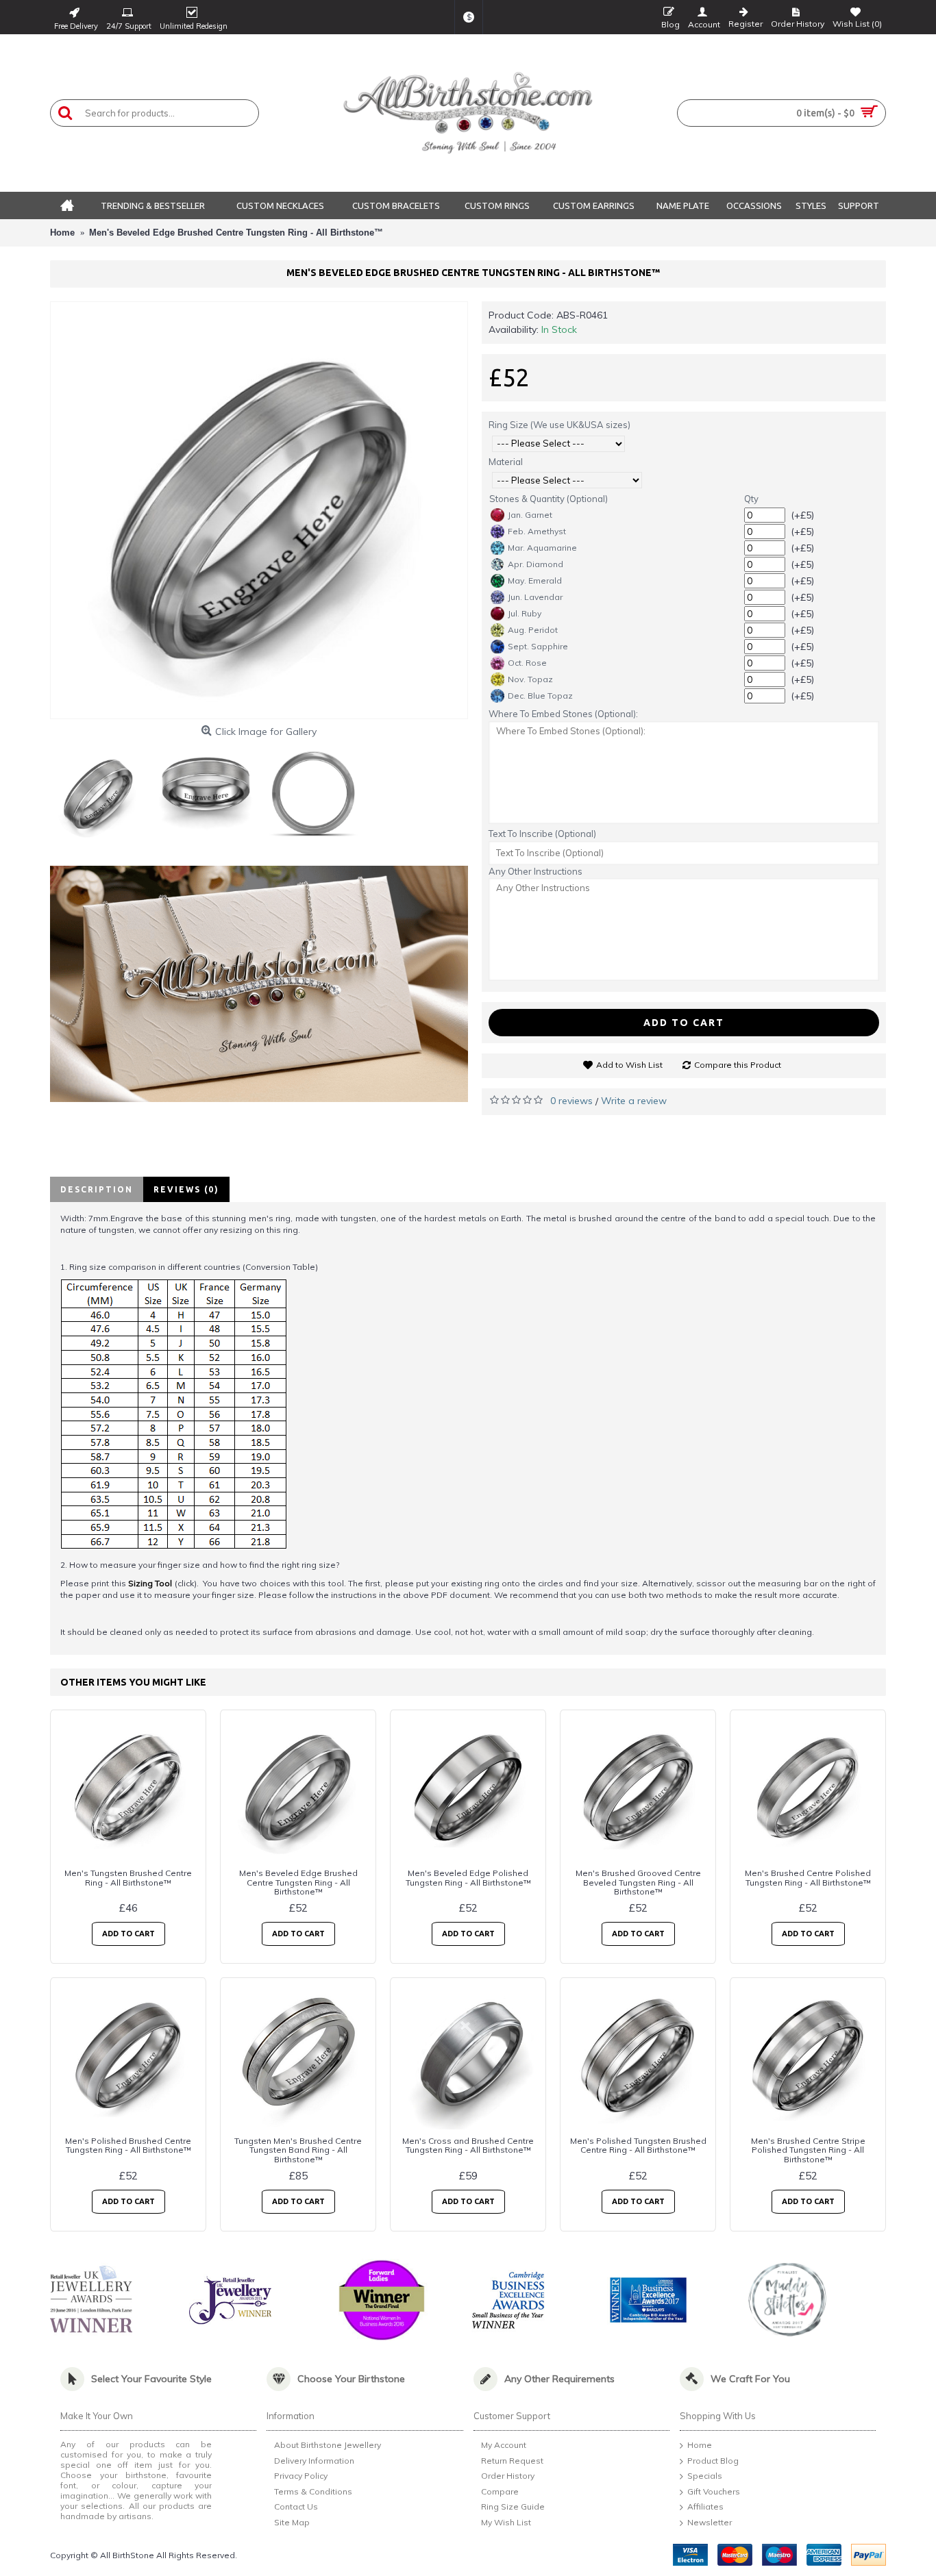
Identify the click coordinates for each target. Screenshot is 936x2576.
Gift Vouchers (714, 2491)
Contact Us (296, 2507)
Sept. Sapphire (538, 646)
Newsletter (710, 2522)
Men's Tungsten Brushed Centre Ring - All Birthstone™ (128, 1877)
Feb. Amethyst (537, 531)
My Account (504, 2445)
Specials (705, 2476)
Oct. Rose (527, 663)
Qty (751, 499)
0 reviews (571, 1101)
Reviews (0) (186, 1189)
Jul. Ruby (525, 613)
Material (506, 462)
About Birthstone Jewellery (328, 2445)
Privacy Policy (301, 2476)
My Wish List (506, 2522)
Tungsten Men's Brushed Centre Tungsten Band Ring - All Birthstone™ (298, 2150)
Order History (508, 2476)
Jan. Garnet (530, 515)
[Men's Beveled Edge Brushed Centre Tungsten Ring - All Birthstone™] (259, 510)
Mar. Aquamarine (542, 548)
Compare (500, 2491)
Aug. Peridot (533, 630)
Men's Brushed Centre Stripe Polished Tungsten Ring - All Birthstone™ (808, 2150)
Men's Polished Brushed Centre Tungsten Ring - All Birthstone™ (128, 2145)
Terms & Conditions (313, 2491)
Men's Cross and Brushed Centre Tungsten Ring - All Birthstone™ (468, 2145)
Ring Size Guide (513, 2507)
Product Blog (713, 2461)
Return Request (512, 2461)
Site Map (292, 2522)
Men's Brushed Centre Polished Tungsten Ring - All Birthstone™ (808, 1877)
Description (97, 1189)
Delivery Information (314, 2461)
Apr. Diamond (535, 564)
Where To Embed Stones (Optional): (563, 714)
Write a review (634, 1101)
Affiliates (705, 2507)
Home (700, 2445)
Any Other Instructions (535, 871)
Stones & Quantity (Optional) (549, 499)
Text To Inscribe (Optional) (542, 834)
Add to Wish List (629, 1065)
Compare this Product (738, 1065)
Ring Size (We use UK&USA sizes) (559, 425)
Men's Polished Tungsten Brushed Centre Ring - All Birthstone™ (638, 2145)
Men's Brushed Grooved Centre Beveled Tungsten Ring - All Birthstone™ (638, 1882)
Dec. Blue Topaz (540, 696)
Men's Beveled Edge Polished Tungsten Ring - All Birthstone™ (468, 1877)
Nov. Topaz (530, 679)
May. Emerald (535, 580)
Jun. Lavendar (535, 597)
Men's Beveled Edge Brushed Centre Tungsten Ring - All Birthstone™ (298, 1882)
